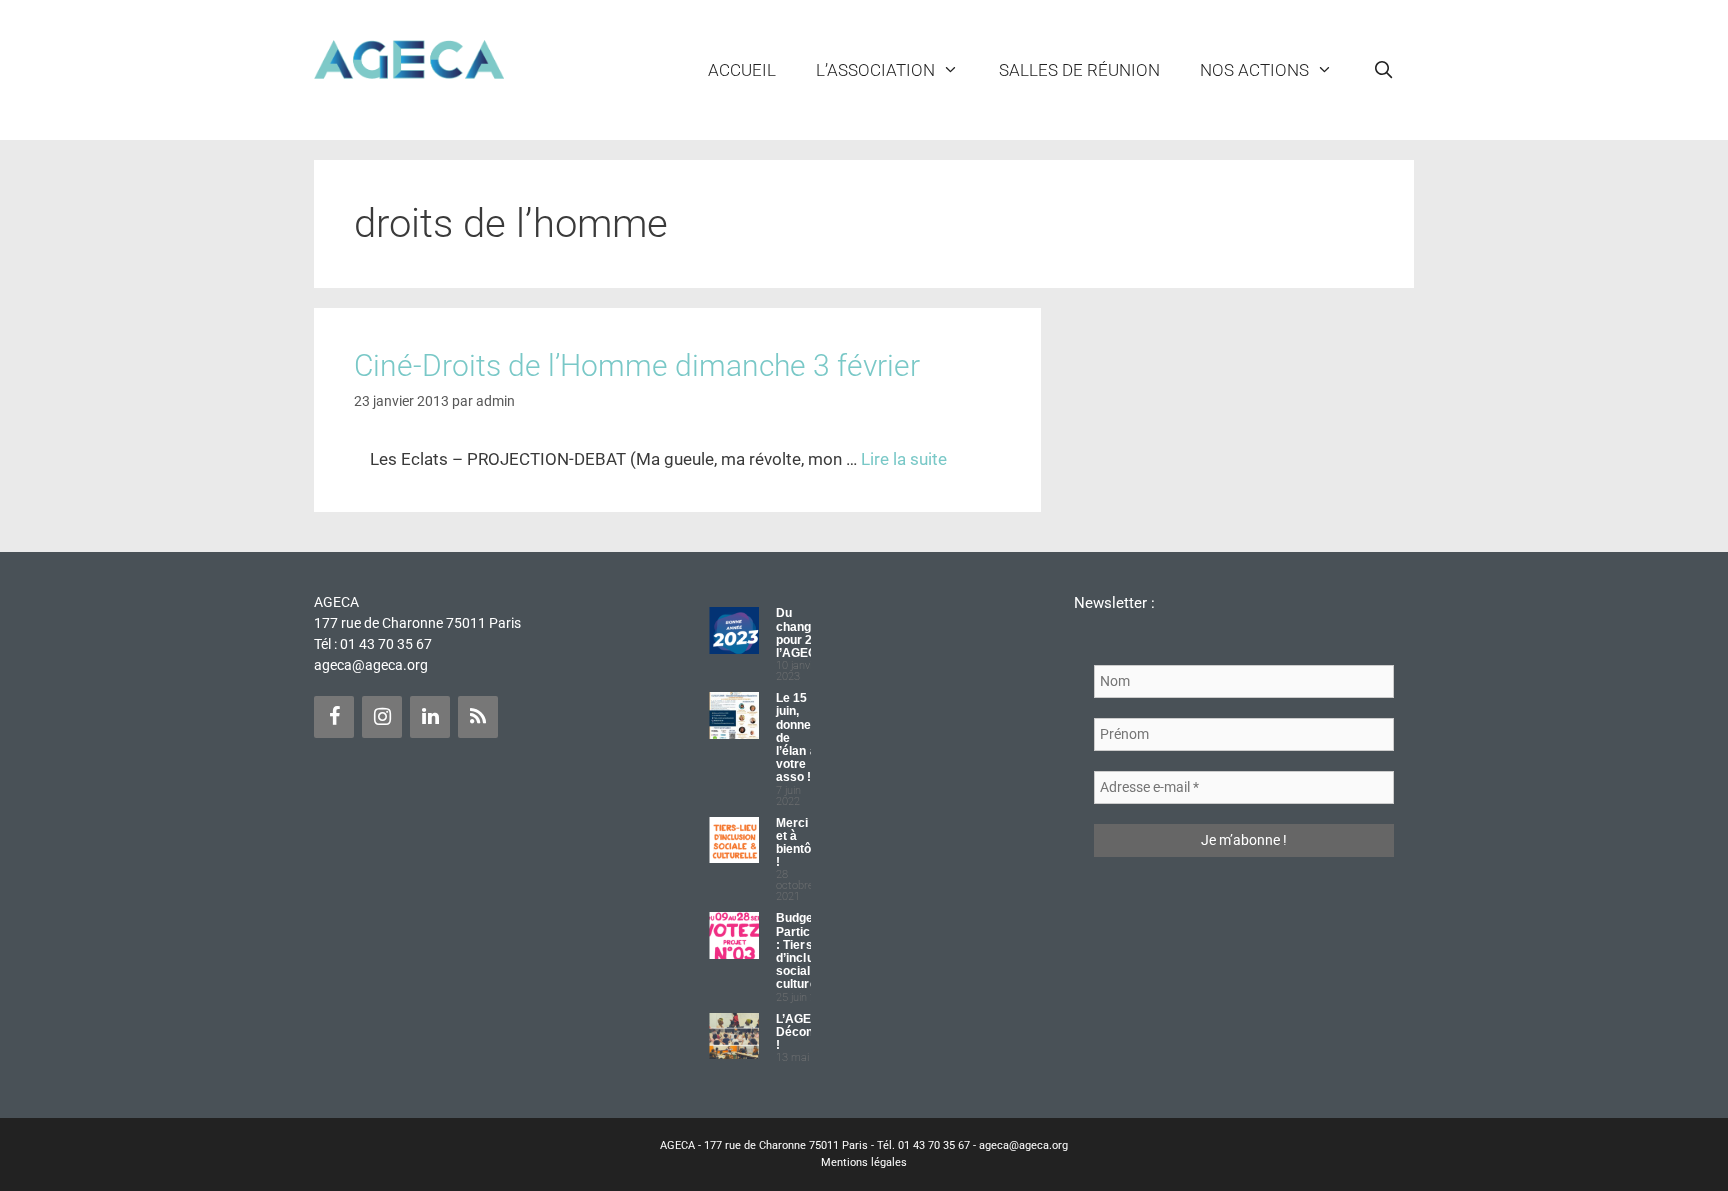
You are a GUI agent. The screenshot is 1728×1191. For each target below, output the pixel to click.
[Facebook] (334, 717)
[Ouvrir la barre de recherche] (1383, 70)
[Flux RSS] (478, 717)
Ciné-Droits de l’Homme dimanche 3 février (637, 365)
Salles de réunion (1079, 70)
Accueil (742, 70)
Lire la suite (904, 459)
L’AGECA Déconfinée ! (809, 1032)
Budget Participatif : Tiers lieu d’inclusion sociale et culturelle (807, 951)
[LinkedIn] (430, 717)
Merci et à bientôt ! (796, 843)
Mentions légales (864, 1162)
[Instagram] (382, 717)
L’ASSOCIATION (875, 70)
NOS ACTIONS (1254, 70)
